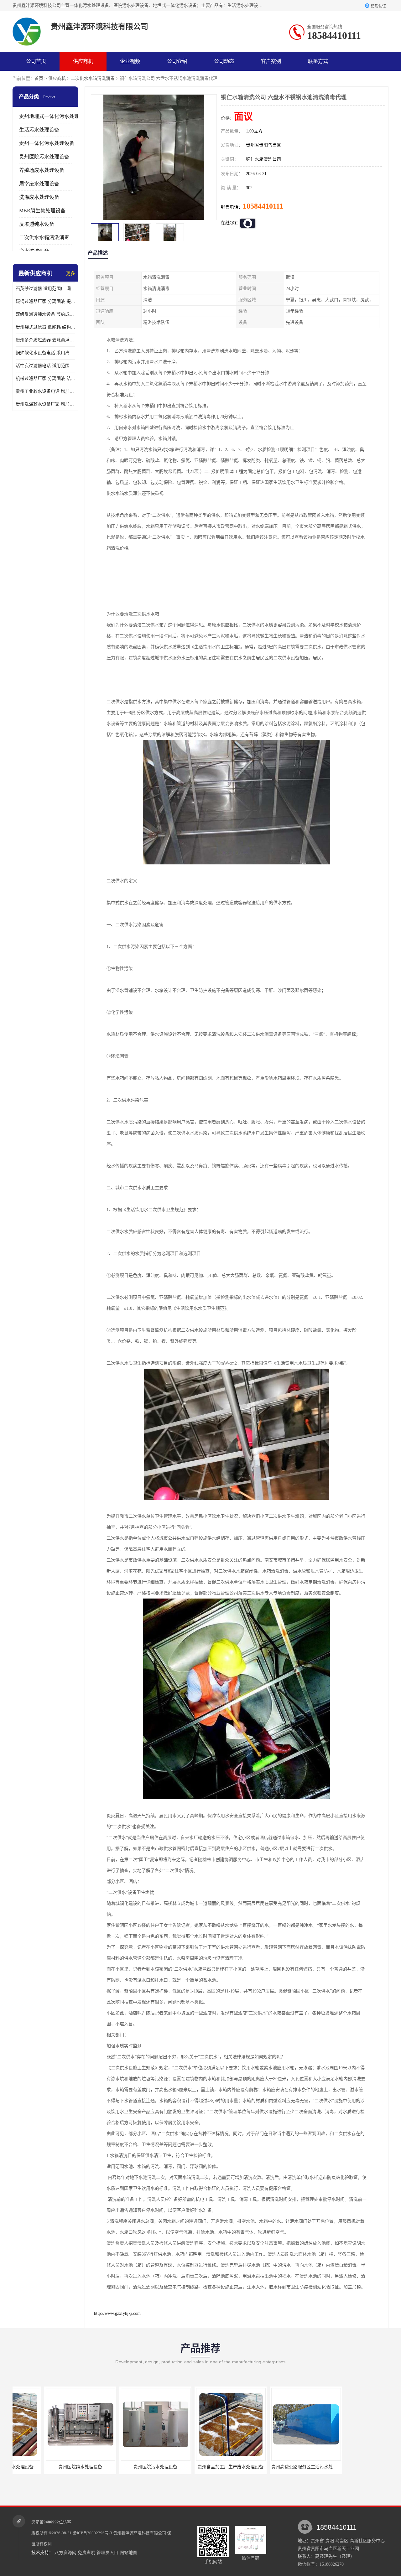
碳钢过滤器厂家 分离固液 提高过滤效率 (45, 301)
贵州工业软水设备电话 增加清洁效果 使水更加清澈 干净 (45, 391)
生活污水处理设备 (39, 130)
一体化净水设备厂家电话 (349, 2467)
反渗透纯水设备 (37, 224)
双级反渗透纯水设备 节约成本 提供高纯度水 (45, 314)
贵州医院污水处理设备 (44, 157)
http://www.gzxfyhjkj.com (117, 2313)
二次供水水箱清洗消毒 (93, 78)
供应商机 (83, 61)
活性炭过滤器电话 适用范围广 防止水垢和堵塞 (45, 366)
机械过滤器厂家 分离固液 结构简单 (45, 378)
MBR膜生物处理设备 (42, 211)
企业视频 (130, 61)
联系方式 (318, 61)
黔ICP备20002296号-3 (92, 2533)
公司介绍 (177, 61)
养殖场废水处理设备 (42, 170)
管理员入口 (107, 2553)
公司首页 (36, 61)
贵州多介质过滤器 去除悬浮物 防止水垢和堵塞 (45, 340)
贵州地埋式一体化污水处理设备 (54, 116)
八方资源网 (65, 2553)
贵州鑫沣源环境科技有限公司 (140, 2533)
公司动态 (224, 61)
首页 (39, 78)
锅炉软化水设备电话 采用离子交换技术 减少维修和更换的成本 (45, 353)
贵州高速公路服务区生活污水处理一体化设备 (208, 2467)
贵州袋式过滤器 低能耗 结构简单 (45, 327)
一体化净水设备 (274, 2467)
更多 (70, 274)
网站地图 (128, 2553)
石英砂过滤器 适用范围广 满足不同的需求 (45, 289)
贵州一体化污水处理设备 (47, 143)
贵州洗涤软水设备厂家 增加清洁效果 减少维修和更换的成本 (45, 404)
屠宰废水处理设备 (39, 184)
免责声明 (86, 2553)
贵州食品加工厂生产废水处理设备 (124, 2467)
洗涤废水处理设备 (39, 197)
